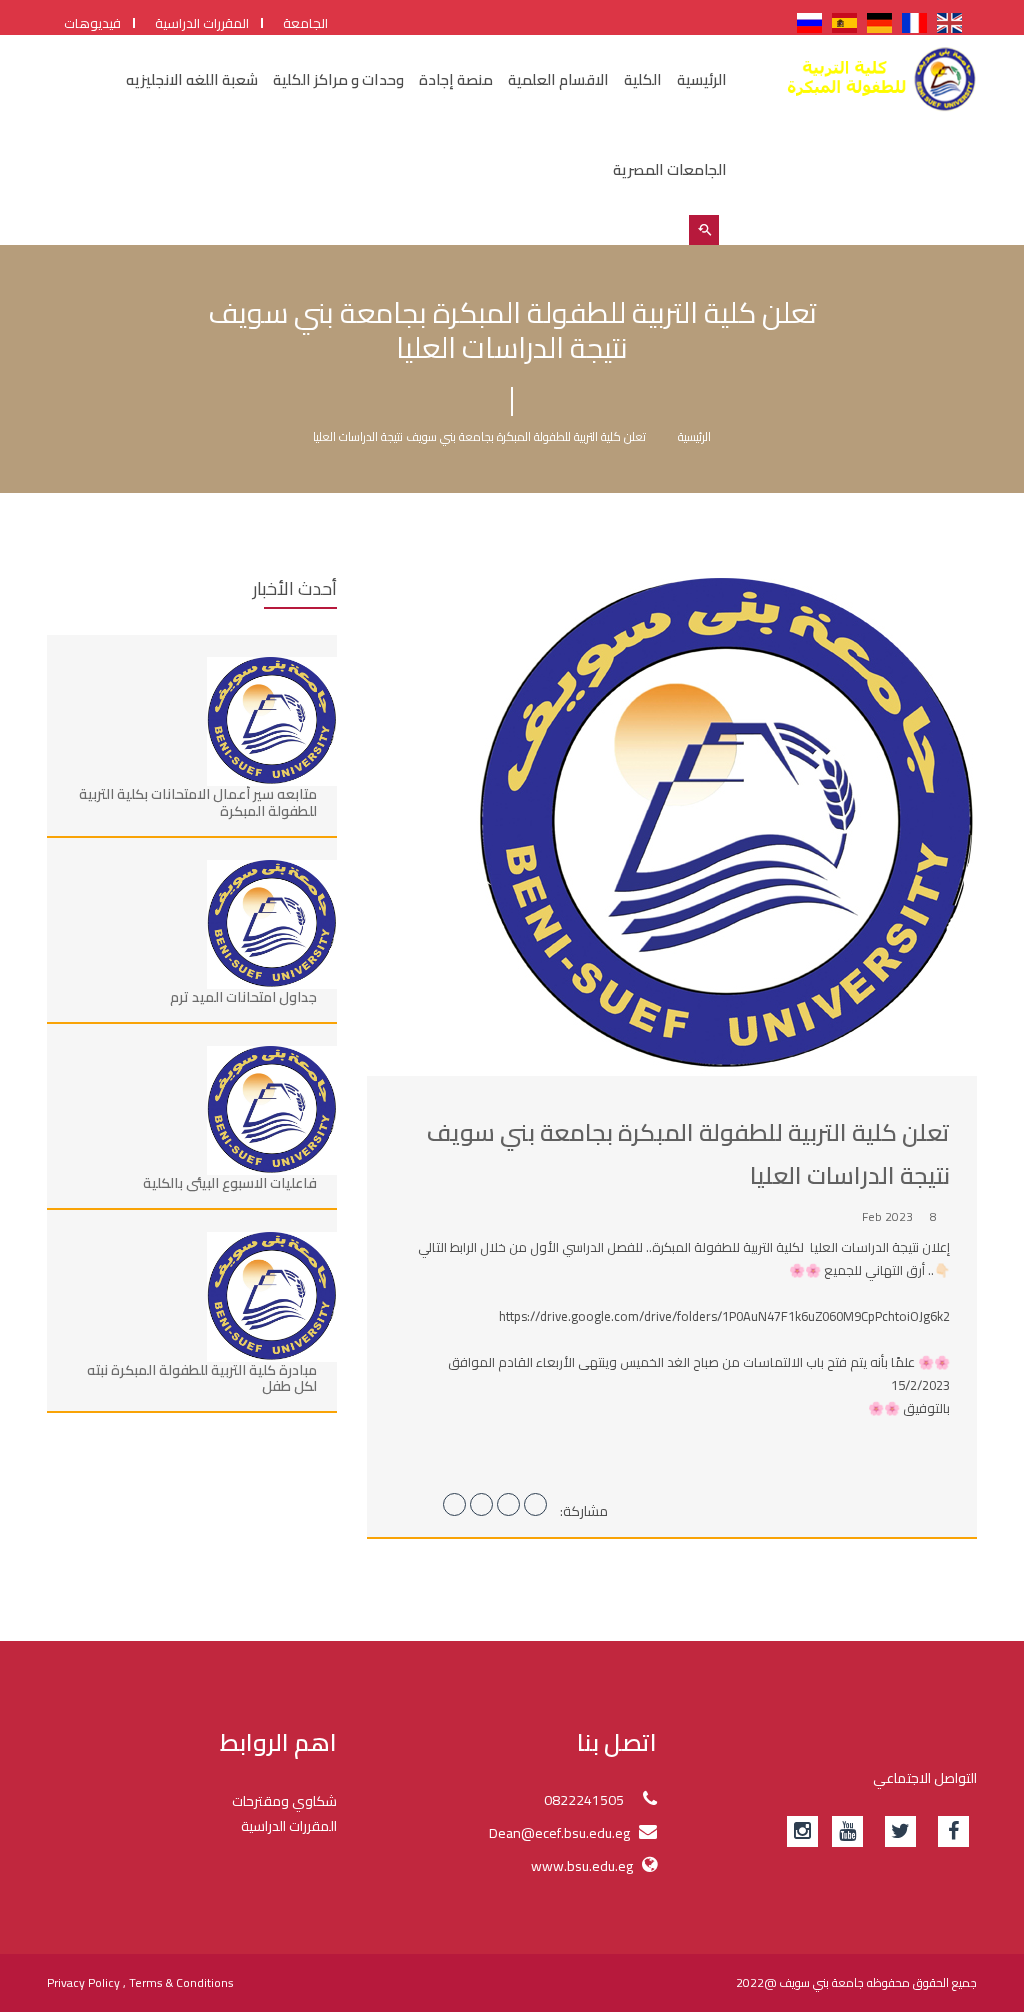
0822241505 (585, 1800)
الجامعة (305, 23)
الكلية (643, 79)
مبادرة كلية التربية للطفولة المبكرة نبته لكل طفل (202, 1378)
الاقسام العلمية (558, 79)
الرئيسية (702, 79)
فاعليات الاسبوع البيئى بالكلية (230, 1183)
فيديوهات (92, 23)
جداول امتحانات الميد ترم (243, 997)
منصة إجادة (456, 79)
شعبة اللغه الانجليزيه (192, 79)
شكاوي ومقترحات (284, 1801)
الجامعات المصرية (670, 169)
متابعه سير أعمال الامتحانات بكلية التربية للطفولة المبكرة (198, 802)
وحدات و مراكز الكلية (338, 79)
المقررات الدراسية (202, 23)
